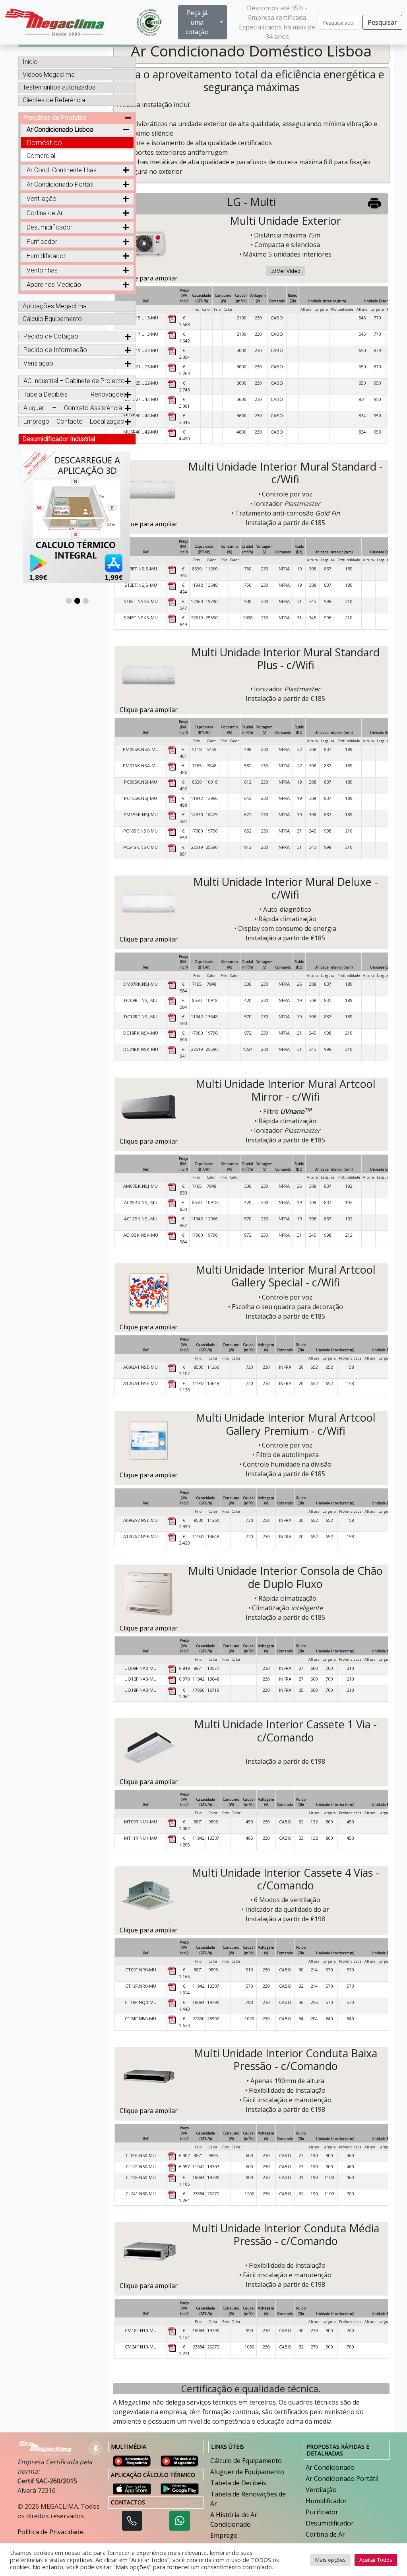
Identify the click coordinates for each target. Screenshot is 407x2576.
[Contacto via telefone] (132, 2521)
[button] (69, 601)
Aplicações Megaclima (55, 306)
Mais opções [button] (330, 2560)
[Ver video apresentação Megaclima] (132, 2460)
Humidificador (326, 2501)
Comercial (41, 156)
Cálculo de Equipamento (246, 2461)
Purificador (322, 2512)
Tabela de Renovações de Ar (248, 2499)
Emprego (224, 2535)
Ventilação (321, 2490)
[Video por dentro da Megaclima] (180, 2460)
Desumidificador (330, 2523)
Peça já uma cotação (197, 22)
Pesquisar (382, 22)
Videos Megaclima (49, 75)
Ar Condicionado (330, 2467)
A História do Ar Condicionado (234, 2520)
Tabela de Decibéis (238, 2483)
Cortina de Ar (325, 2534)
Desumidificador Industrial (59, 439)
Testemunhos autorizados (59, 87)
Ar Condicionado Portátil (61, 184)
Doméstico (44, 143)
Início (30, 62)
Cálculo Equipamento (52, 319)
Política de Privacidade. (51, 2532)
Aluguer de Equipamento (247, 2472)
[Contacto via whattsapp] (180, 2521)
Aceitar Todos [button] (376, 2560)
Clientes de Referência (54, 100)
